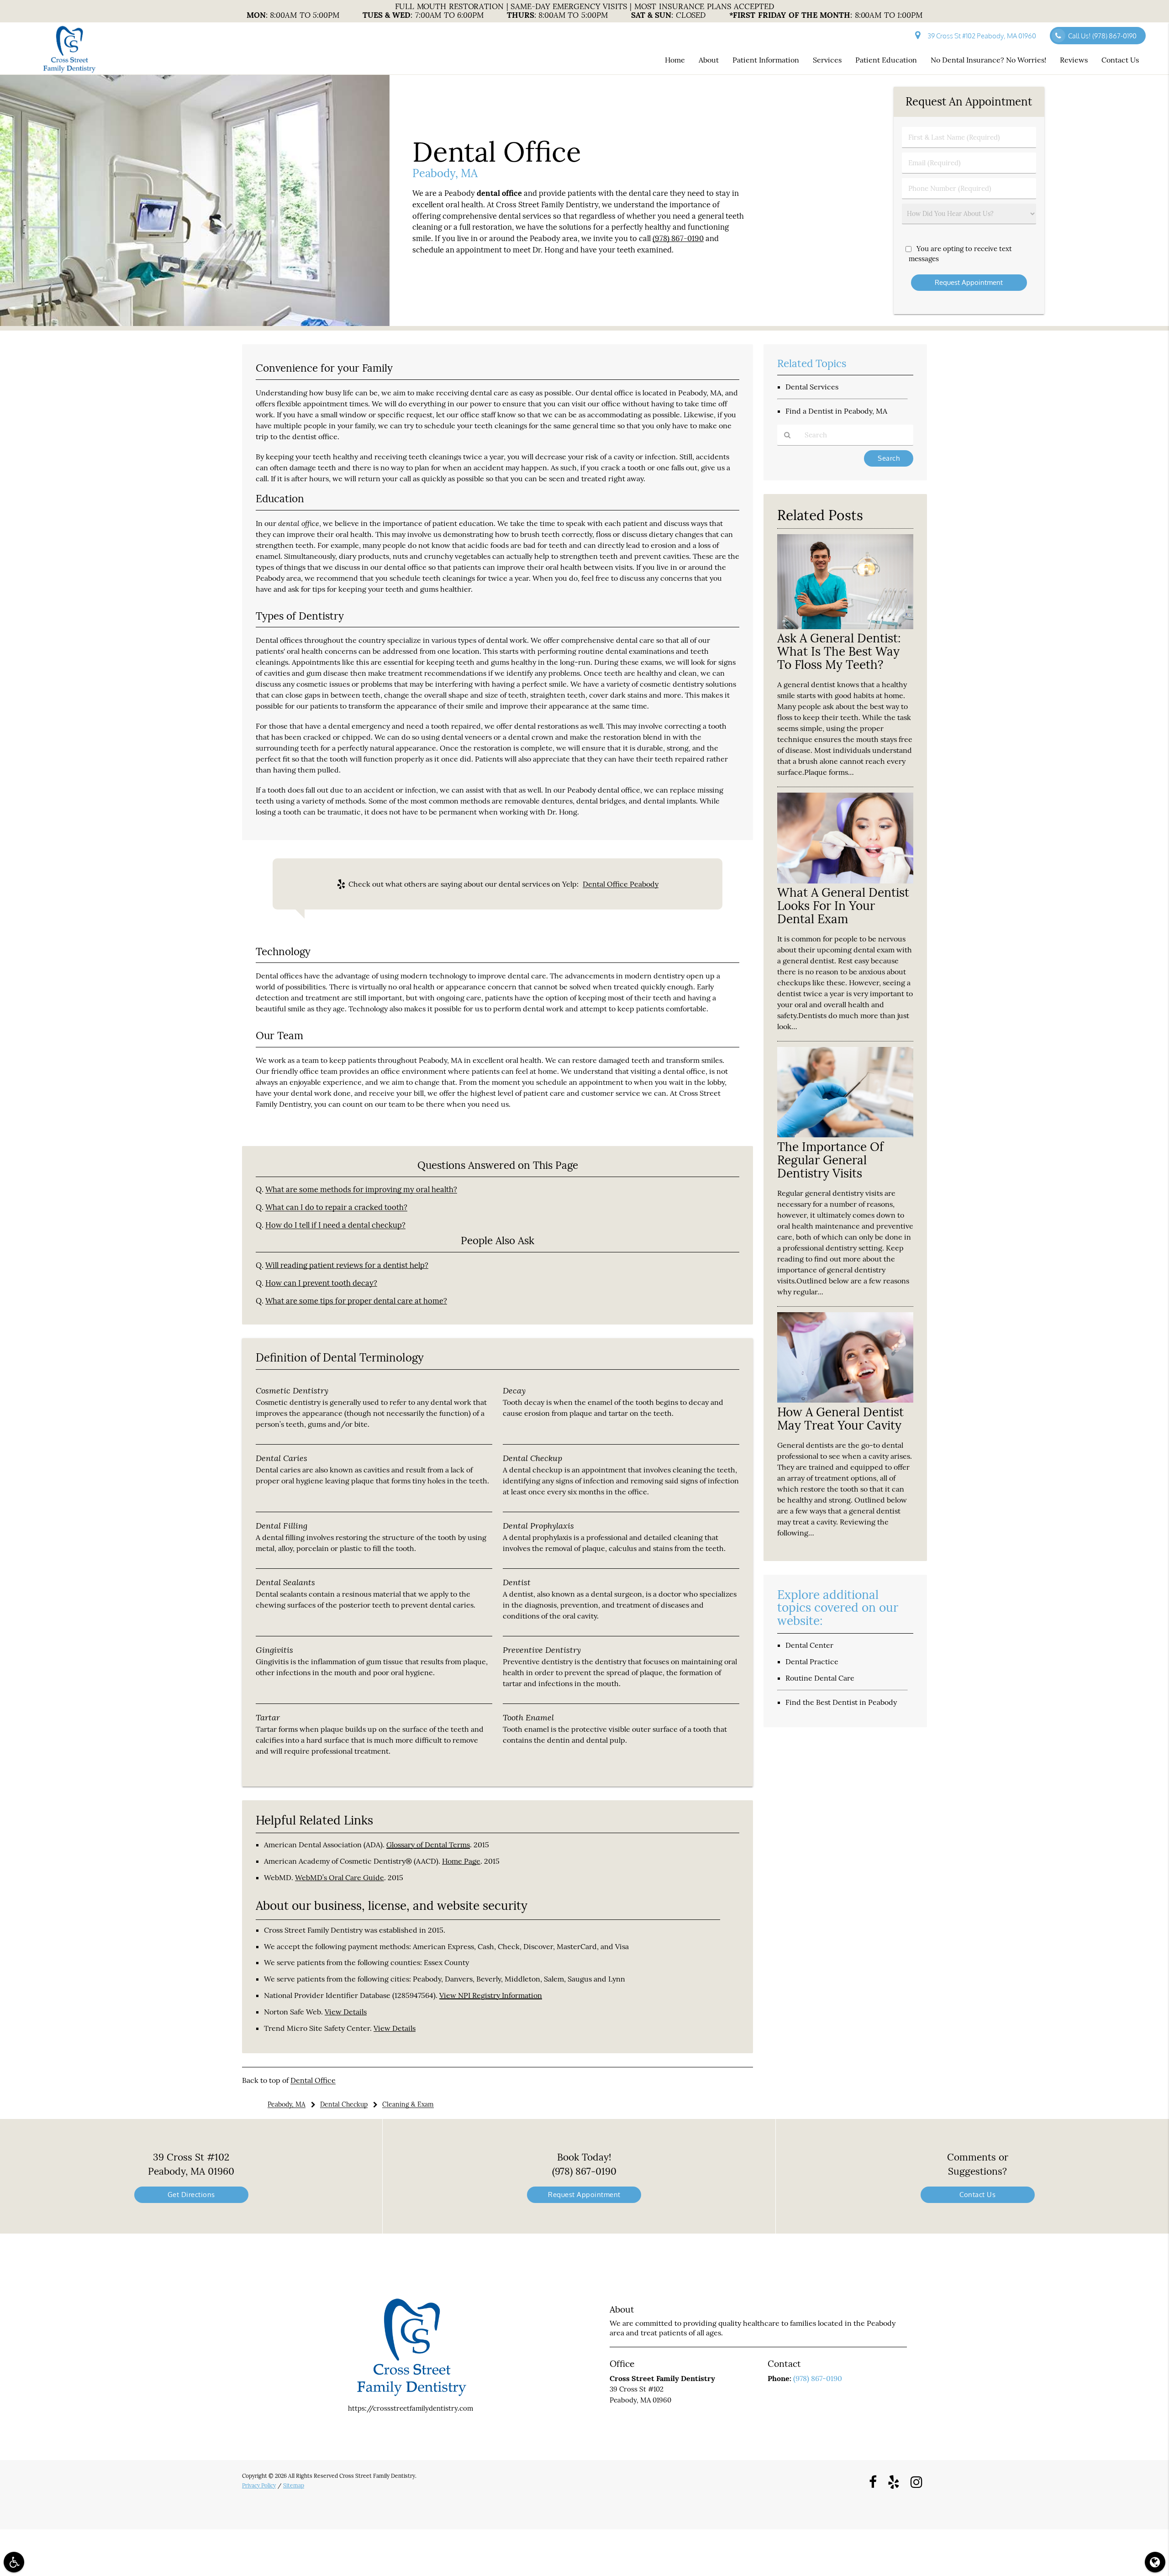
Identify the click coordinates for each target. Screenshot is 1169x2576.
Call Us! (1102, 36)
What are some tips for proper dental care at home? (356, 1301)
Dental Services (812, 387)
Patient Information (766, 60)
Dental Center (809, 1645)
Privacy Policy (259, 2485)
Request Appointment (584, 2195)
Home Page (461, 1861)
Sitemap (294, 2485)
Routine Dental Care (820, 1678)
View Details (346, 2012)
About (709, 60)
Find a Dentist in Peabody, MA (836, 411)
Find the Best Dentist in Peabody (841, 1702)
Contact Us (1120, 60)
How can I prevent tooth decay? (321, 1283)
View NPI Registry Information (491, 1995)
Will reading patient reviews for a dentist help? (347, 1265)
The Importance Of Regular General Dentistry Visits (830, 1160)
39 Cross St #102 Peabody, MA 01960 (980, 36)
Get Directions (191, 2195)
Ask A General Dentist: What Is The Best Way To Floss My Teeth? (839, 651)
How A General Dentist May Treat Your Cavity (840, 1419)
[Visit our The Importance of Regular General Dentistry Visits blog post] (845, 1135)
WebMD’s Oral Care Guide (340, 1877)
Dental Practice (812, 1661)
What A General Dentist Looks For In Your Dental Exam (843, 906)
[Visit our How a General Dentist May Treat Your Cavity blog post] (845, 1400)
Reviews (1074, 60)
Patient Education (886, 60)
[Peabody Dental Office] (195, 323)
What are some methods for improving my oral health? (361, 1189)
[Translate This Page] (1155, 2562)
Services (827, 60)
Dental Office (313, 2080)
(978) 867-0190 (678, 238)
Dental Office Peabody (621, 884)
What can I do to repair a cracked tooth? (336, 1207)
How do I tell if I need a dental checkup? (335, 1225)
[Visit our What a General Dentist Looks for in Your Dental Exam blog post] (845, 881)
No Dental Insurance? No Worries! (988, 60)
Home (675, 60)
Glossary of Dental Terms (428, 1845)
